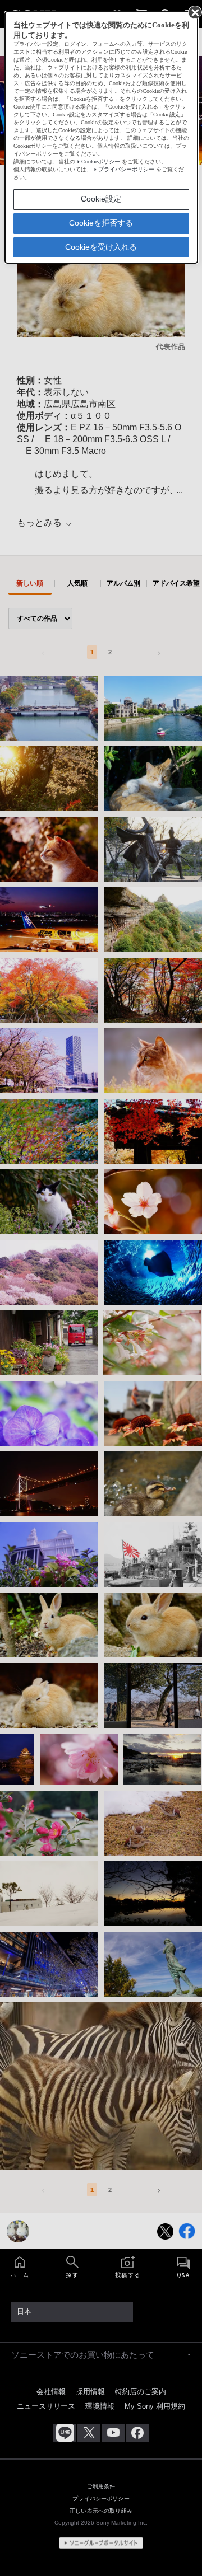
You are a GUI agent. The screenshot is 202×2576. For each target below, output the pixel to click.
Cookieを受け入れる (101, 247)
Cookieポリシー (101, 161)
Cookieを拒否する (101, 223)
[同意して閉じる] (194, 12)
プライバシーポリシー (126, 169)
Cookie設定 (101, 199)
